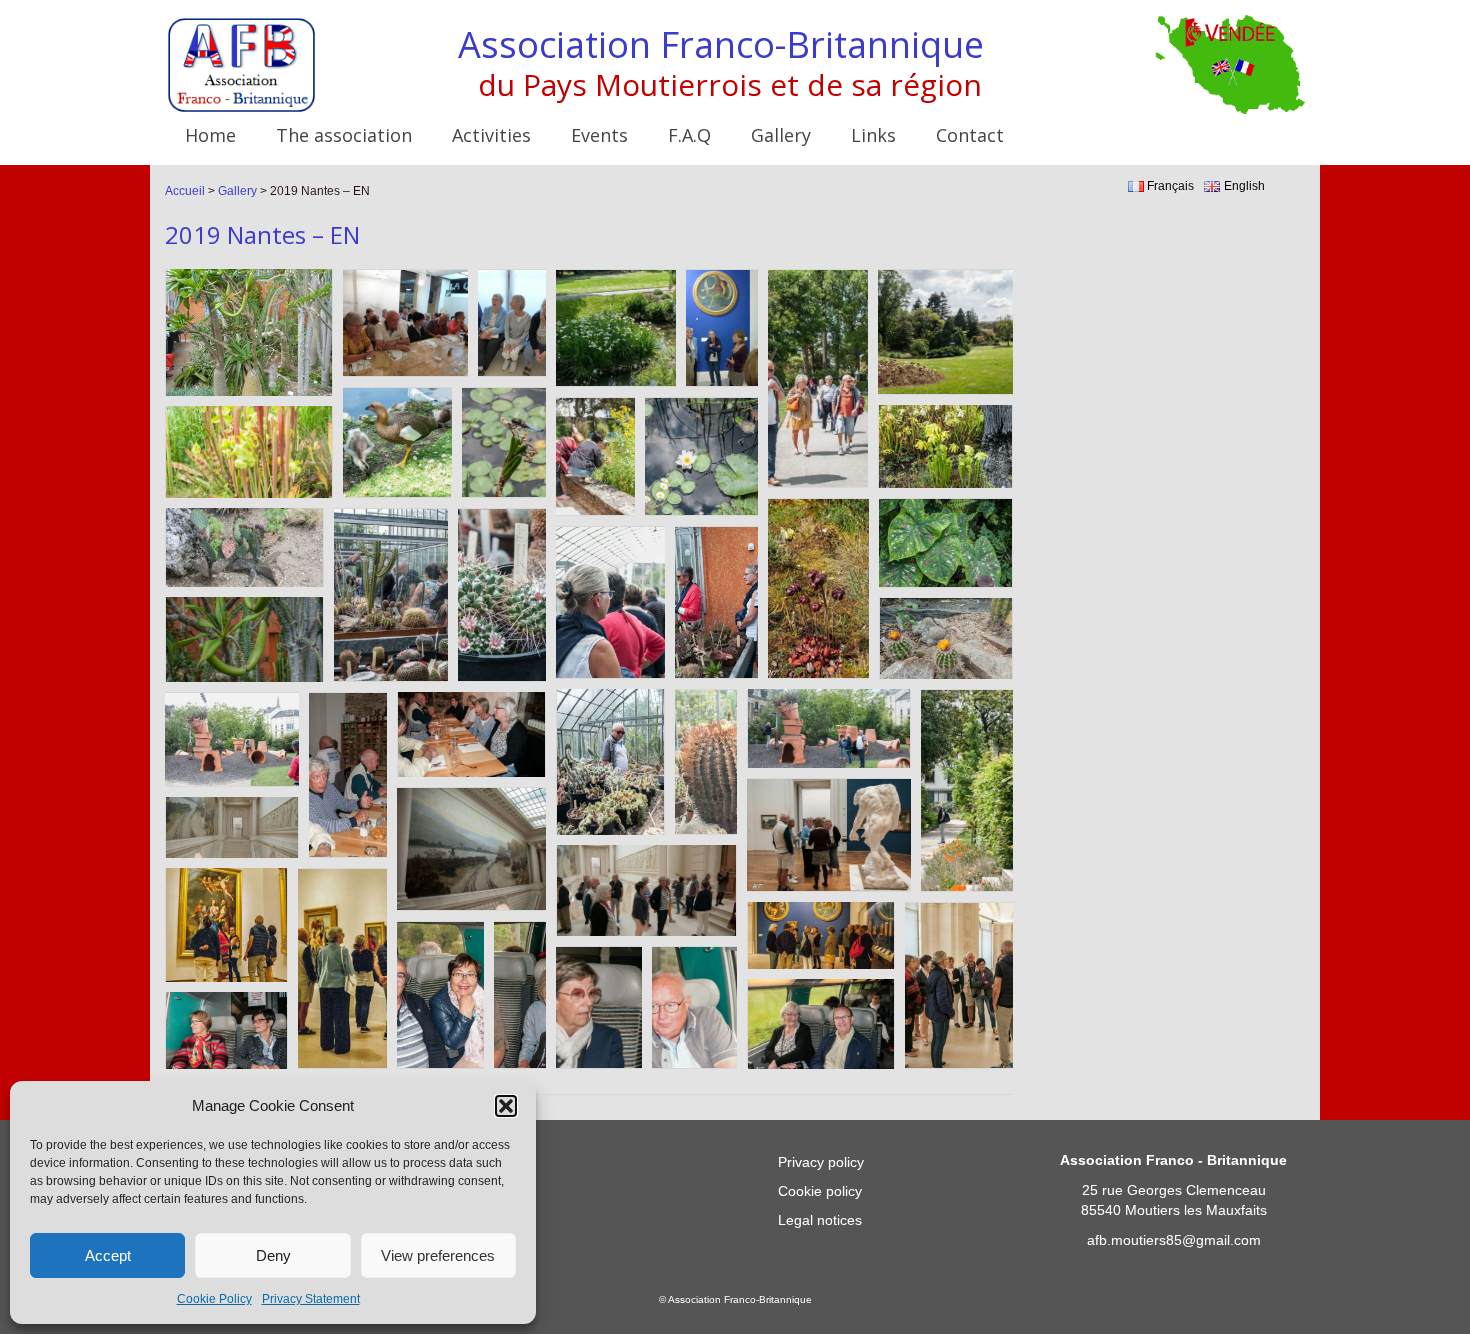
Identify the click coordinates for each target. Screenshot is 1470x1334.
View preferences (438, 1255)
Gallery (237, 191)
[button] (506, 1106)
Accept (108, 1255)
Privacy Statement (311, 1299)
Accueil (185, 191)
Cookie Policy (214, 1299)
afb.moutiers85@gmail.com (1174, 1240)
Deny (273, 1255)
